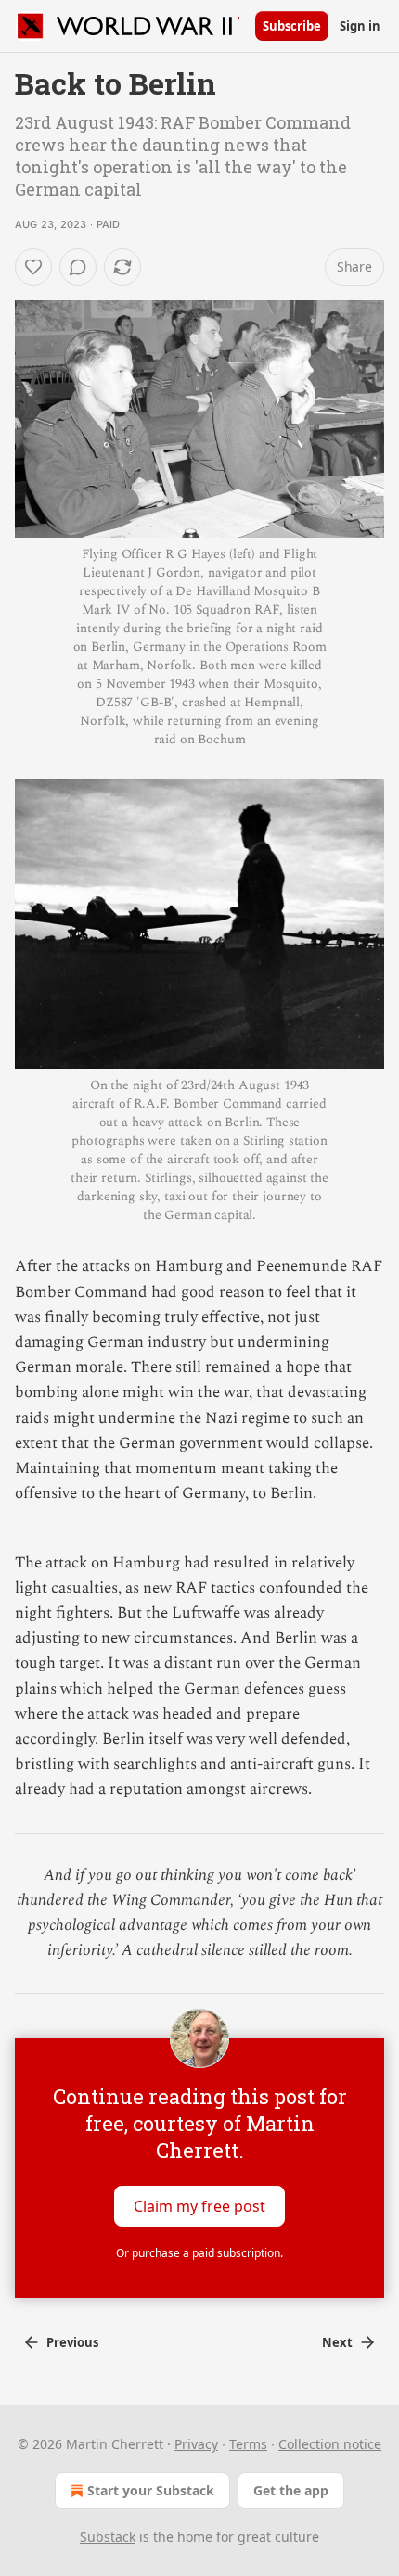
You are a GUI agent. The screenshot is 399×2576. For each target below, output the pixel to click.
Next (337, 2342)
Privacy (196, 2444)
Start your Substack (151, 2490)
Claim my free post (199, 2206)
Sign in (360, 26)
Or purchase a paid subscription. (199, 2253)
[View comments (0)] (78, 267)
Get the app (291, 2490)
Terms (248, 2444)
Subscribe (292, 26)
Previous (72, 2342)
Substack (108, 2537)
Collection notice (330, 2444)
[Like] (33, 267)
